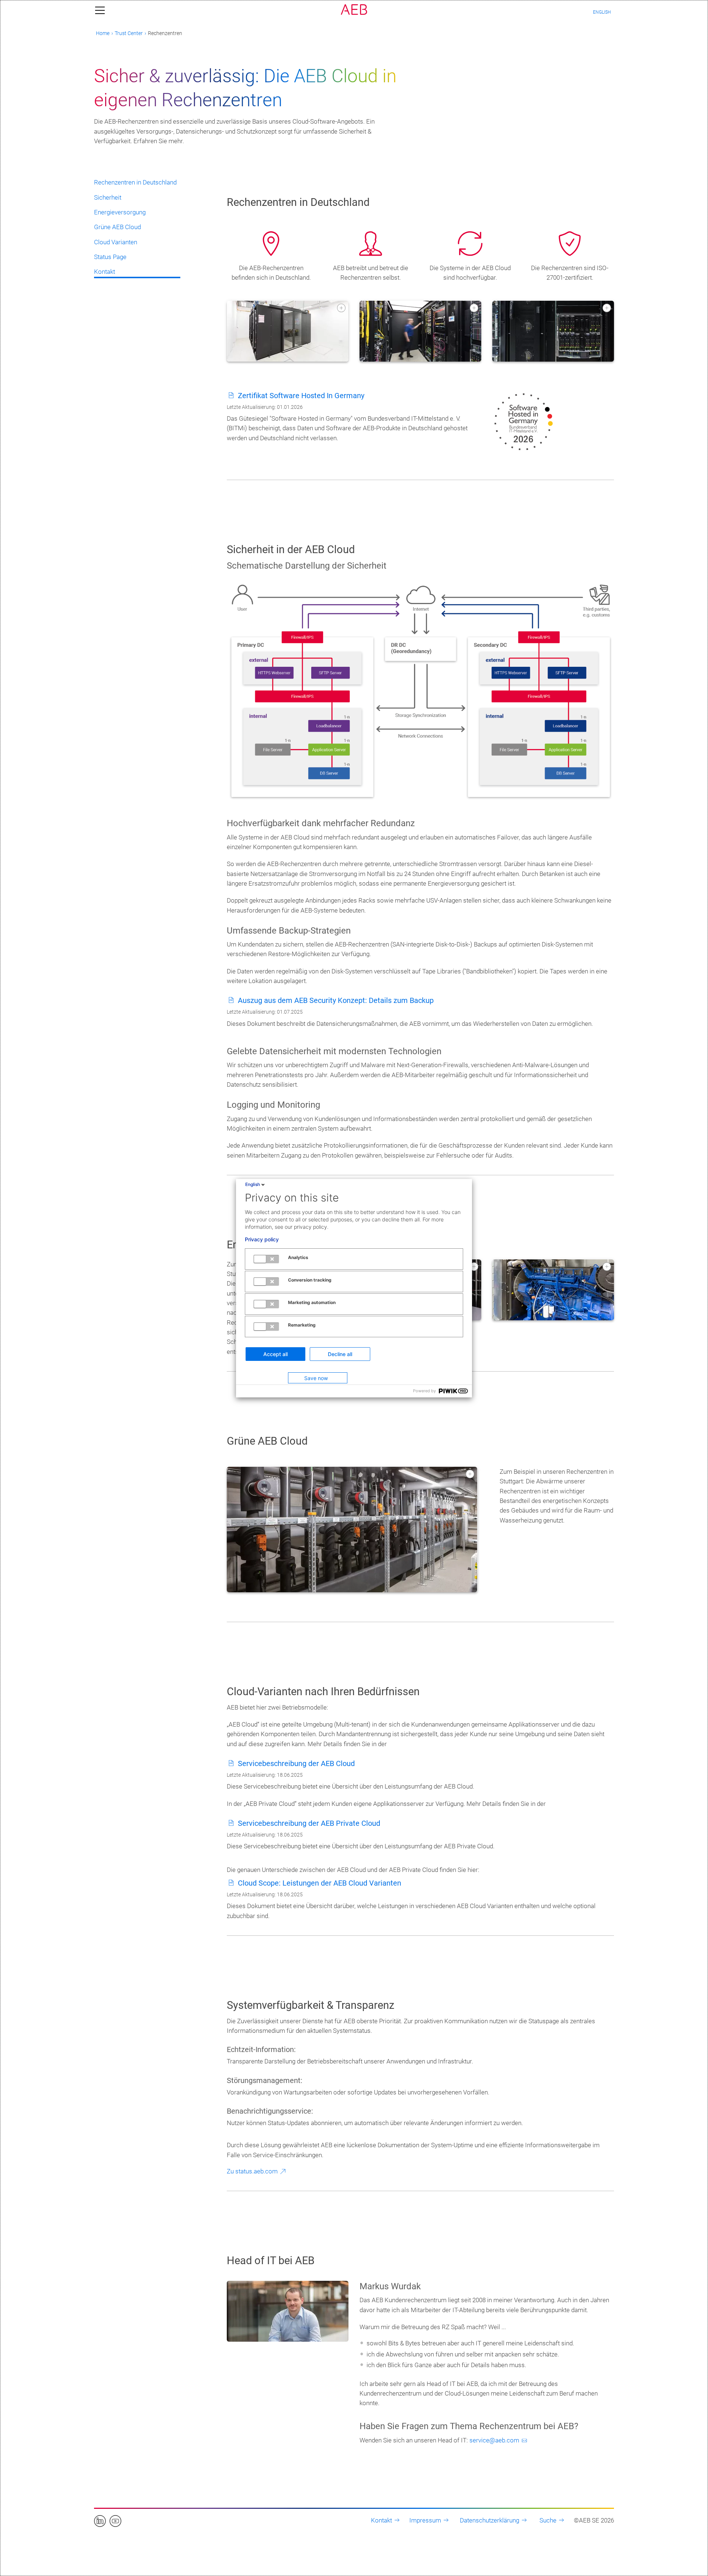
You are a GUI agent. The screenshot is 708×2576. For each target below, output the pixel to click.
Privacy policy (262, 1239)
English (253, 1184)
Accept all (275, 1354)
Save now (316, 1378)
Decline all (340, 1354)
